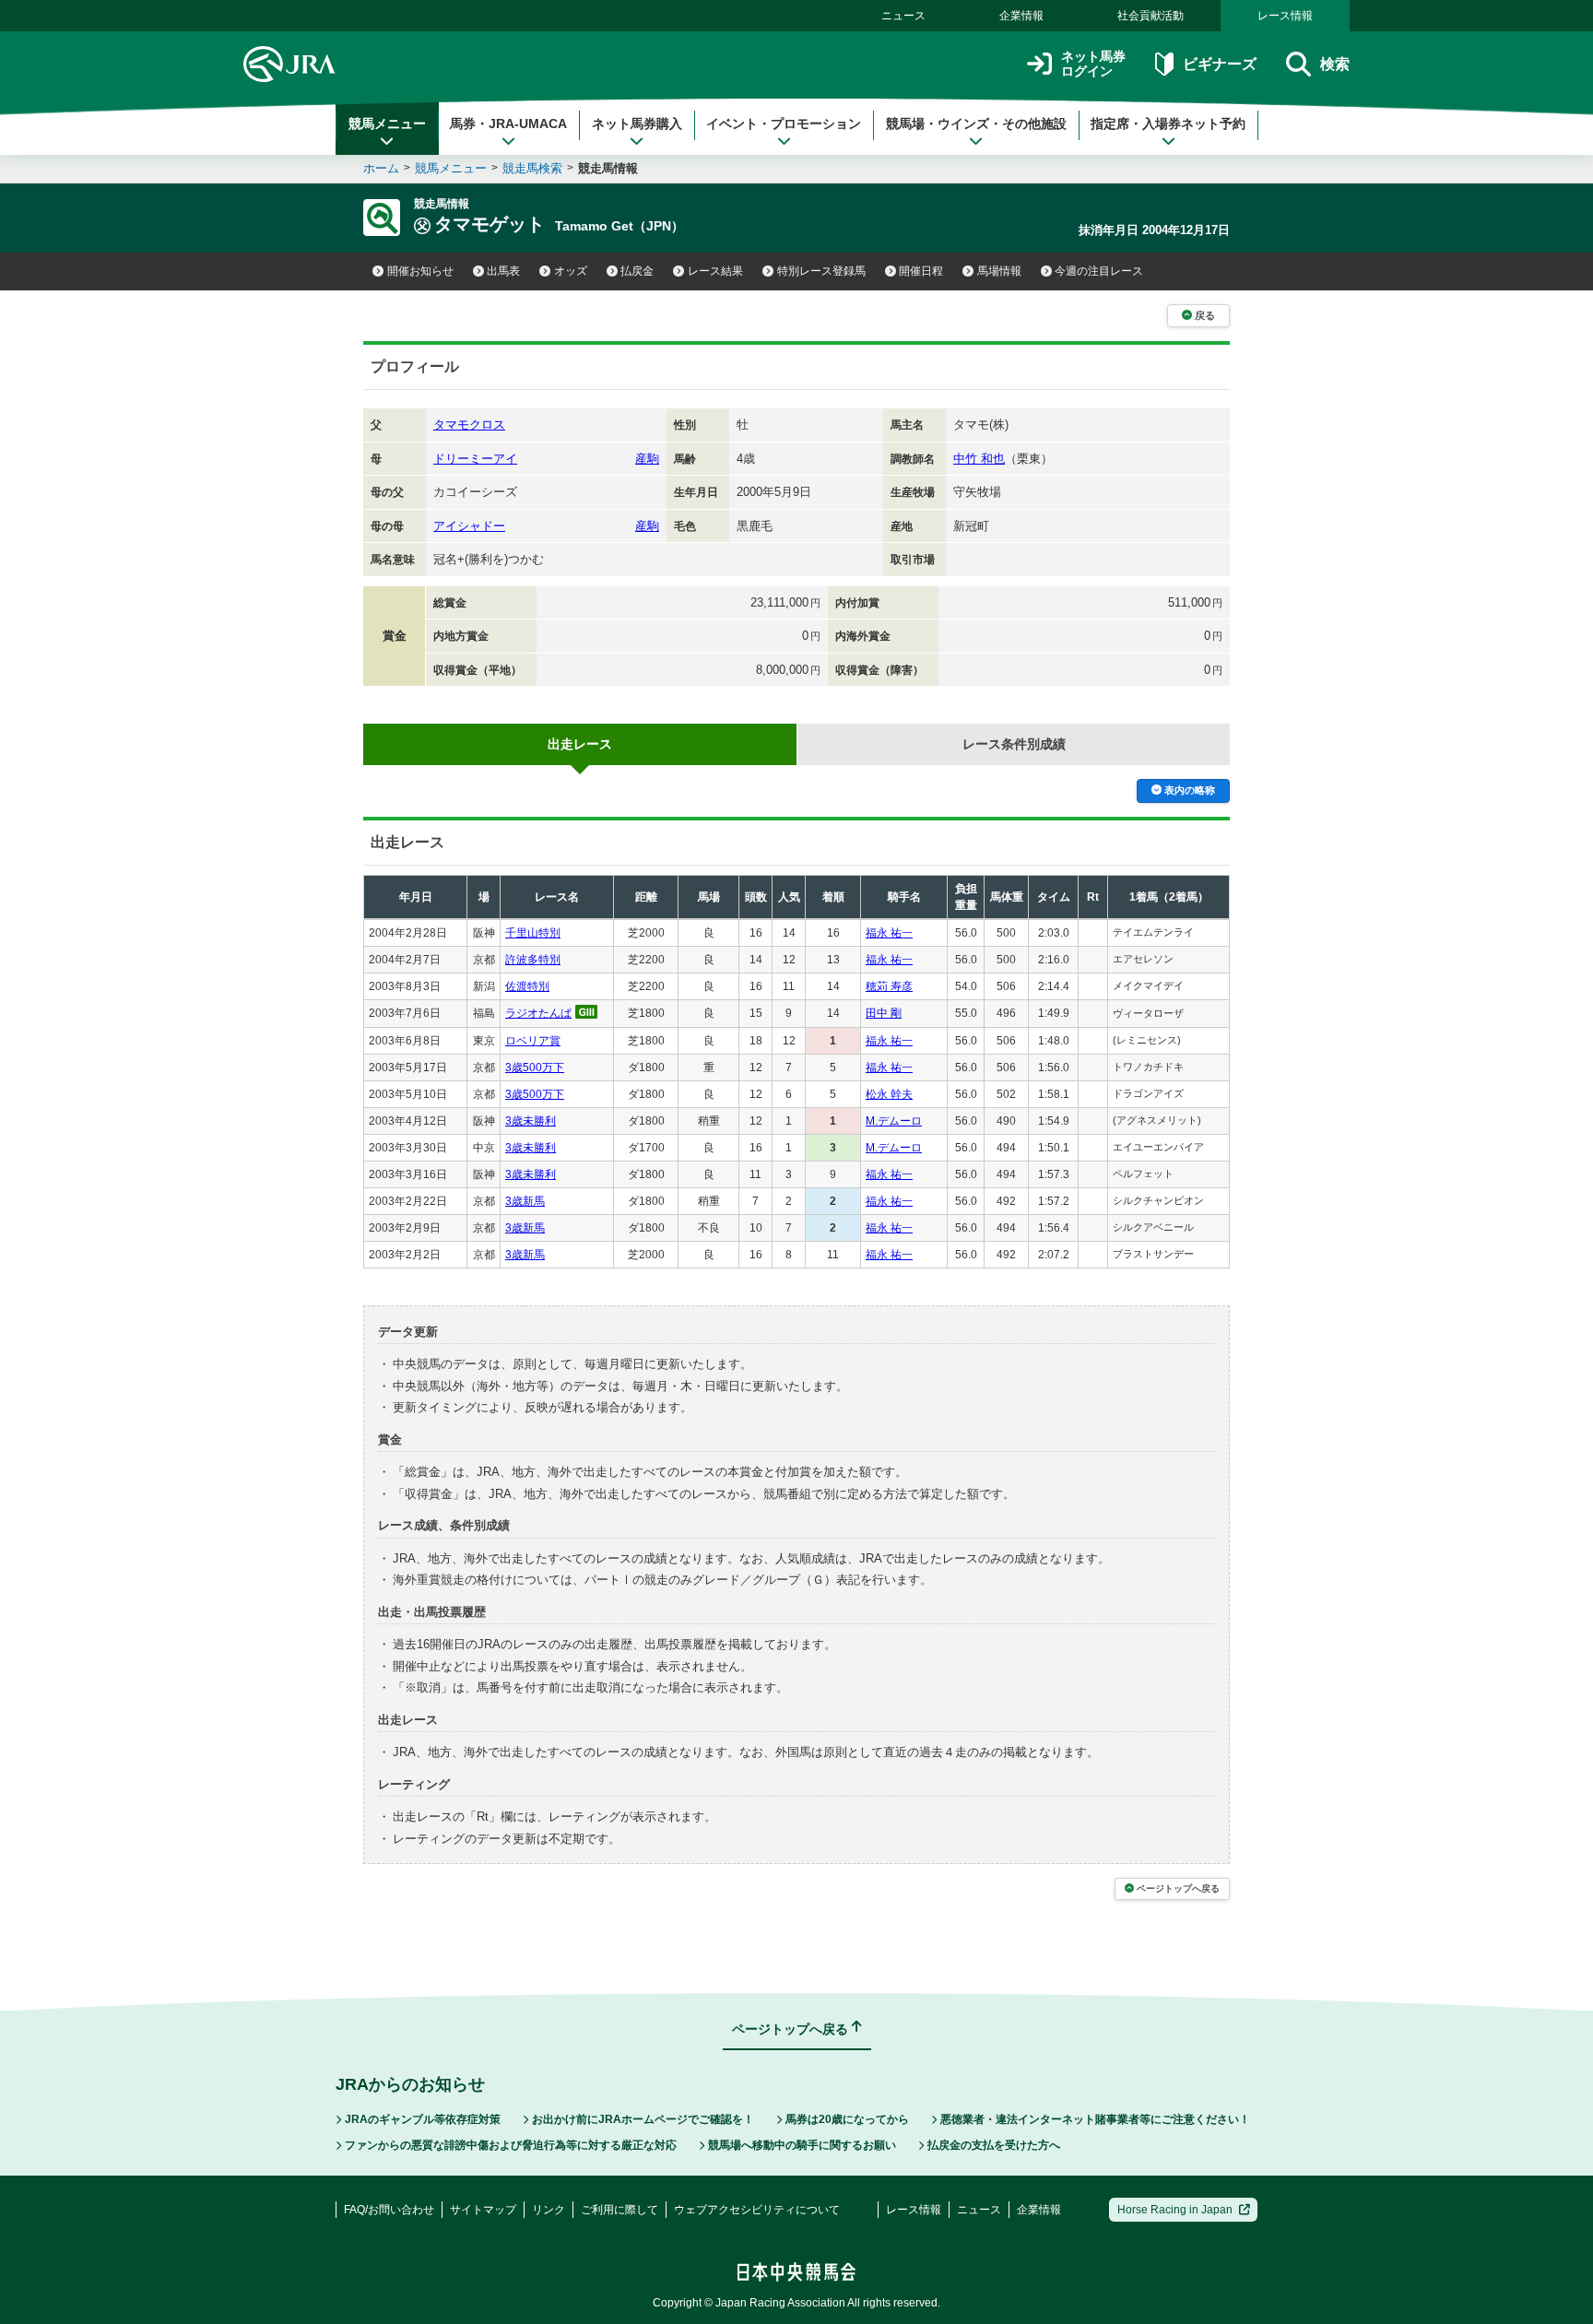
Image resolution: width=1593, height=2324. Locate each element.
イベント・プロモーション (784, 124)
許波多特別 (533, 960)
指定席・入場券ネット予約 (1168, 124)
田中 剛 (884, 1013)
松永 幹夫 (889, 1094)
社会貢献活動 (1150, 16)
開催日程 (921, 271)
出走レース (580, 744)
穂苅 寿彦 (889, 986)
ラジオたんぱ (538, 1013)
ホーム (381, 168)
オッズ (571, 271)
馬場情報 (999, 271)
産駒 (647, 459)
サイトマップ (483, 2210)
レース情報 (1285, 16)
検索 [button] (1335, 64)
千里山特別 (533, 933)
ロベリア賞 (533, 1041)
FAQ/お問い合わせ (389, 2210)
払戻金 (637, 271)
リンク (549, 2210)
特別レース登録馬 (821, 271)
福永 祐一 (889, 933)
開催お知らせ (420, 271)
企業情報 (1021, 16)
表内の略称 (1190, 790)
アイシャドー (469, 526)
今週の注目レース (1099, 271)
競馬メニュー (387, 124)
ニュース (903, 16)
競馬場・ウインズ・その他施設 (976, 124)
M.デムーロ (894, 1121)
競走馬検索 (532, 168)
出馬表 (503, 271)
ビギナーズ (1219, 64)
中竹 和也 (979, 459)
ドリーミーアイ (475, 459)
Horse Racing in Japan (1175, 2210)
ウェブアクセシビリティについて (757, 2210)
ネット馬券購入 (637, 124)
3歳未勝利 (531, 1121)
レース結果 (715, 271)
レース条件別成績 (1014, 744)
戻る (1205, 315)
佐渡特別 (527, 986)
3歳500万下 (535, 1068)
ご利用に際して (619, 2210)
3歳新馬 (525, 1201)
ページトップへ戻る (1178, 1888)
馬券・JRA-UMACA (508, 124)
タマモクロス (469, 425)
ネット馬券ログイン (1093, 64)
